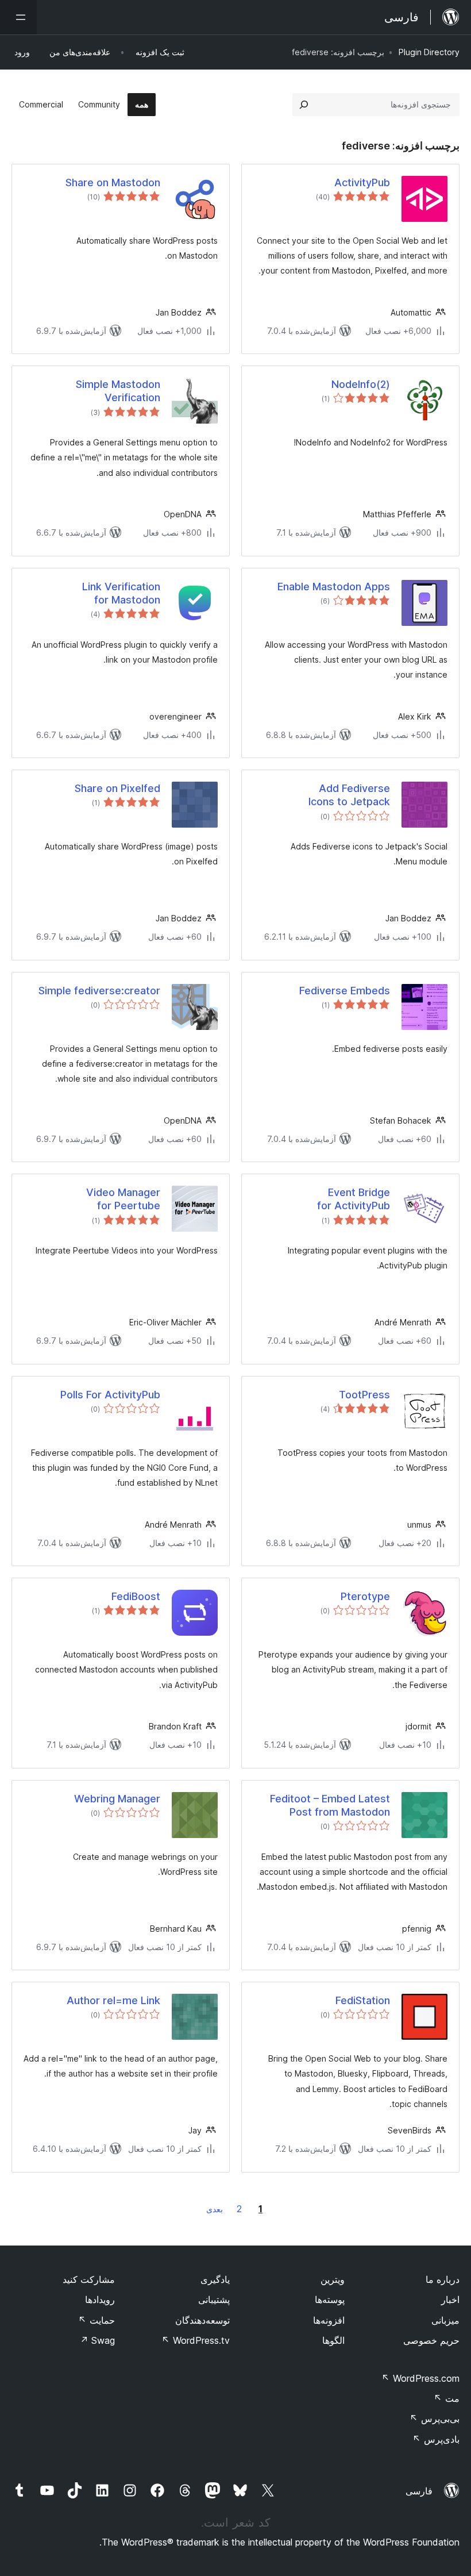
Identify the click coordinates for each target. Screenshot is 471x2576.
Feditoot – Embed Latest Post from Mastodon (330, 1805)
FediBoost (136, 1596)
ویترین (333, 2279)
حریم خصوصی (431, 2340)
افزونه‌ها (329, 2320)
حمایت (96, 2320)
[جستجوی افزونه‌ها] (304, 105)
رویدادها (100, 2300)
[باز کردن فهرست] (18, 17)
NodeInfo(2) (361, 384)
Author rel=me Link (113, 2000)
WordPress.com (420, 2378)
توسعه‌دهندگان (202, 2320)
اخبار (450, 2300)
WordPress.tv (196, 2340)
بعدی (215, 2209)
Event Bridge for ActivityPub (354, 1199)
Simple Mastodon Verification (118, 391)
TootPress (364, 1395)
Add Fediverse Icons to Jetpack (349, 795)
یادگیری (215, 2279)
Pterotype (365, 1596)
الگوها (333, 2340)
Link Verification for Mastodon (121, 593)
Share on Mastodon (113, 182)
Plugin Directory (429, 52)
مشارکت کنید (89, 2279)
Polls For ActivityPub (110, 1395)
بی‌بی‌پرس (435, 2419)
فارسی (419, 2491)
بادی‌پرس (436, 2439)
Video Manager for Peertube (123, 1199)
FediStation (363, 2000)
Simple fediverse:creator (99, 991)
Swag (97, 2340)
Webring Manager (117, 1799)
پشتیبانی (214, 2300)
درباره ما (443, 2279)
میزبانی (445, 2320)
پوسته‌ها (330, 2300)
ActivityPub (362, 182)
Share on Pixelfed (117, 788)
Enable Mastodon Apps (334, 587)
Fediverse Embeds (345, 991)
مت (447, 2398)
